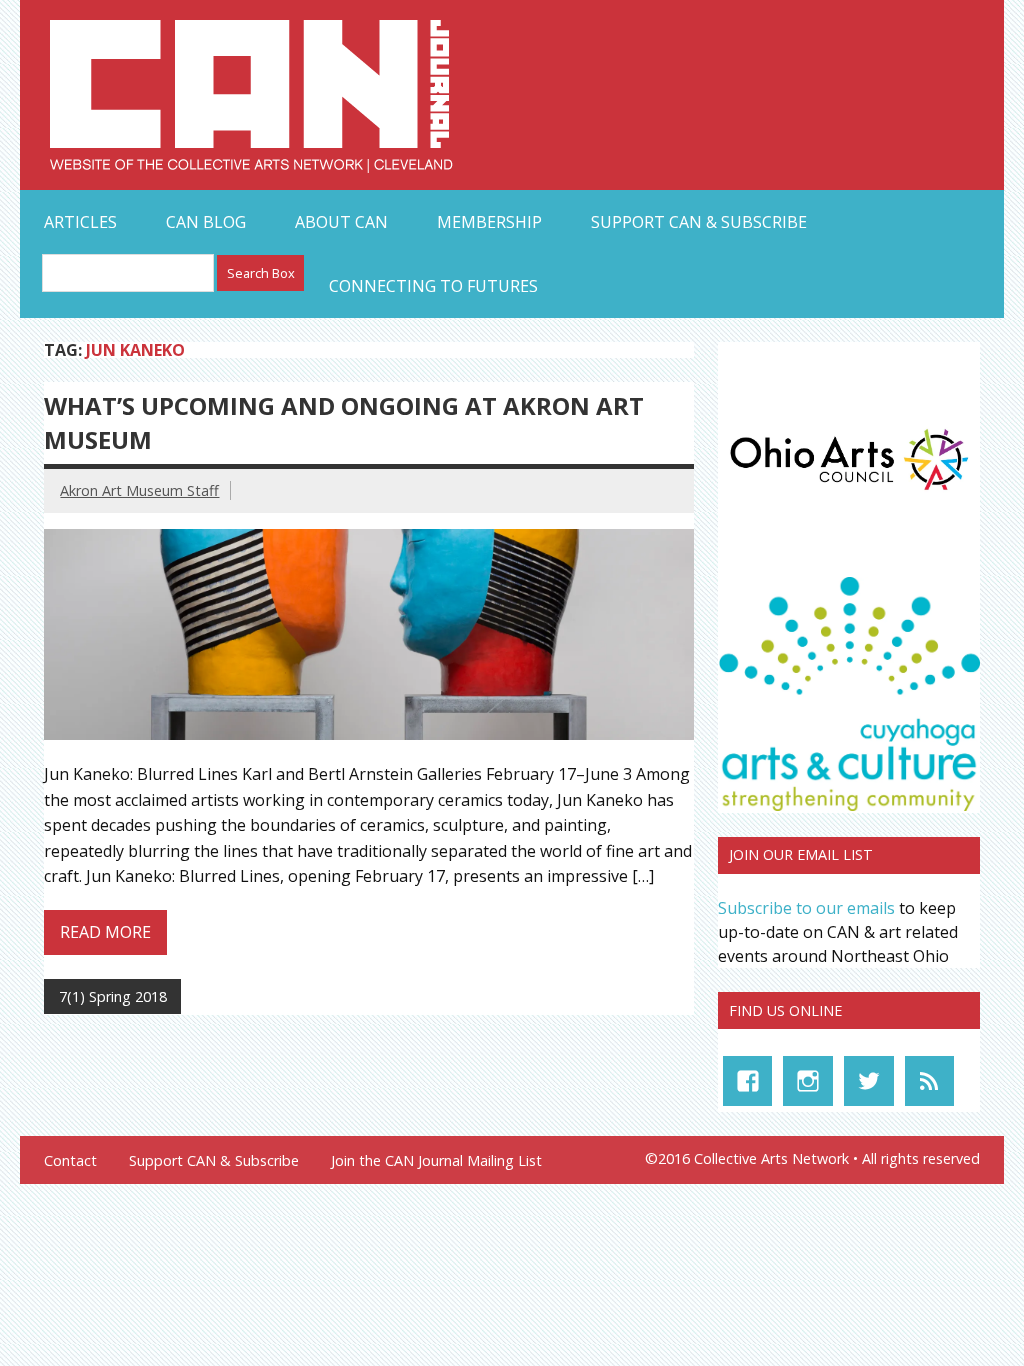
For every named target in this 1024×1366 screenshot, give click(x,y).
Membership (489, 222)
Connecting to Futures (433, 286)
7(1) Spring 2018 (113, 996)
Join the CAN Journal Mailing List (436, 1161)
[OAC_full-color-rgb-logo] (849, 494)
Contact (70, 1161)
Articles (80, 222)
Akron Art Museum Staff (139, 490)
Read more (105, 932)
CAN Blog (206, 222)
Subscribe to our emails (806, 908)
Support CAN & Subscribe (699, 222)
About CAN (341, 222)
